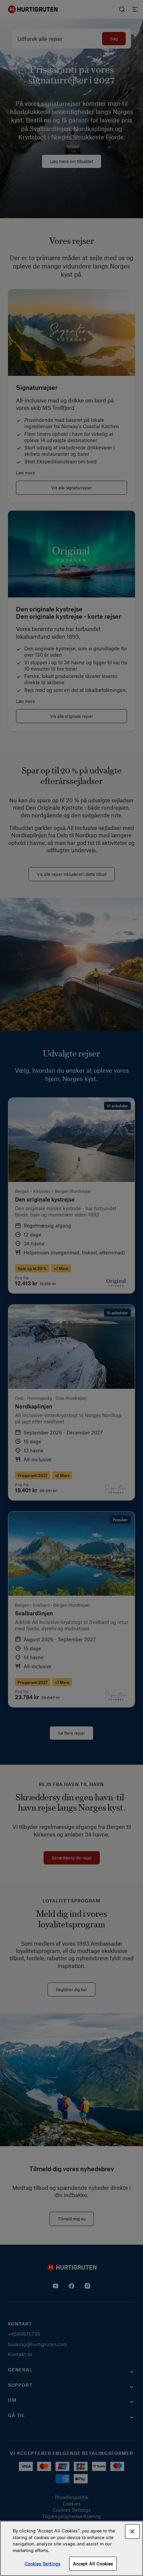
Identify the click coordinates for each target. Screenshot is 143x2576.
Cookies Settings (43, 2564)
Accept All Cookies (93, 2564)
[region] (71, 2548)
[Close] (132, 2531)
